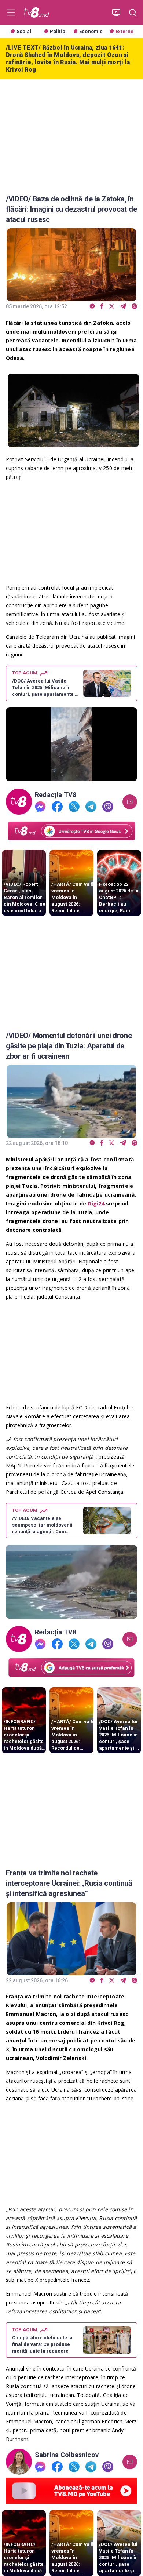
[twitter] (112, 307)
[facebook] (102, 307)
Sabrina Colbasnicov (67, 2455)
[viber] (134, 307)
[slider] (71, 776)
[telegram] (123, 307)
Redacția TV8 (56, 795)
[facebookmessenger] (92, 307)
